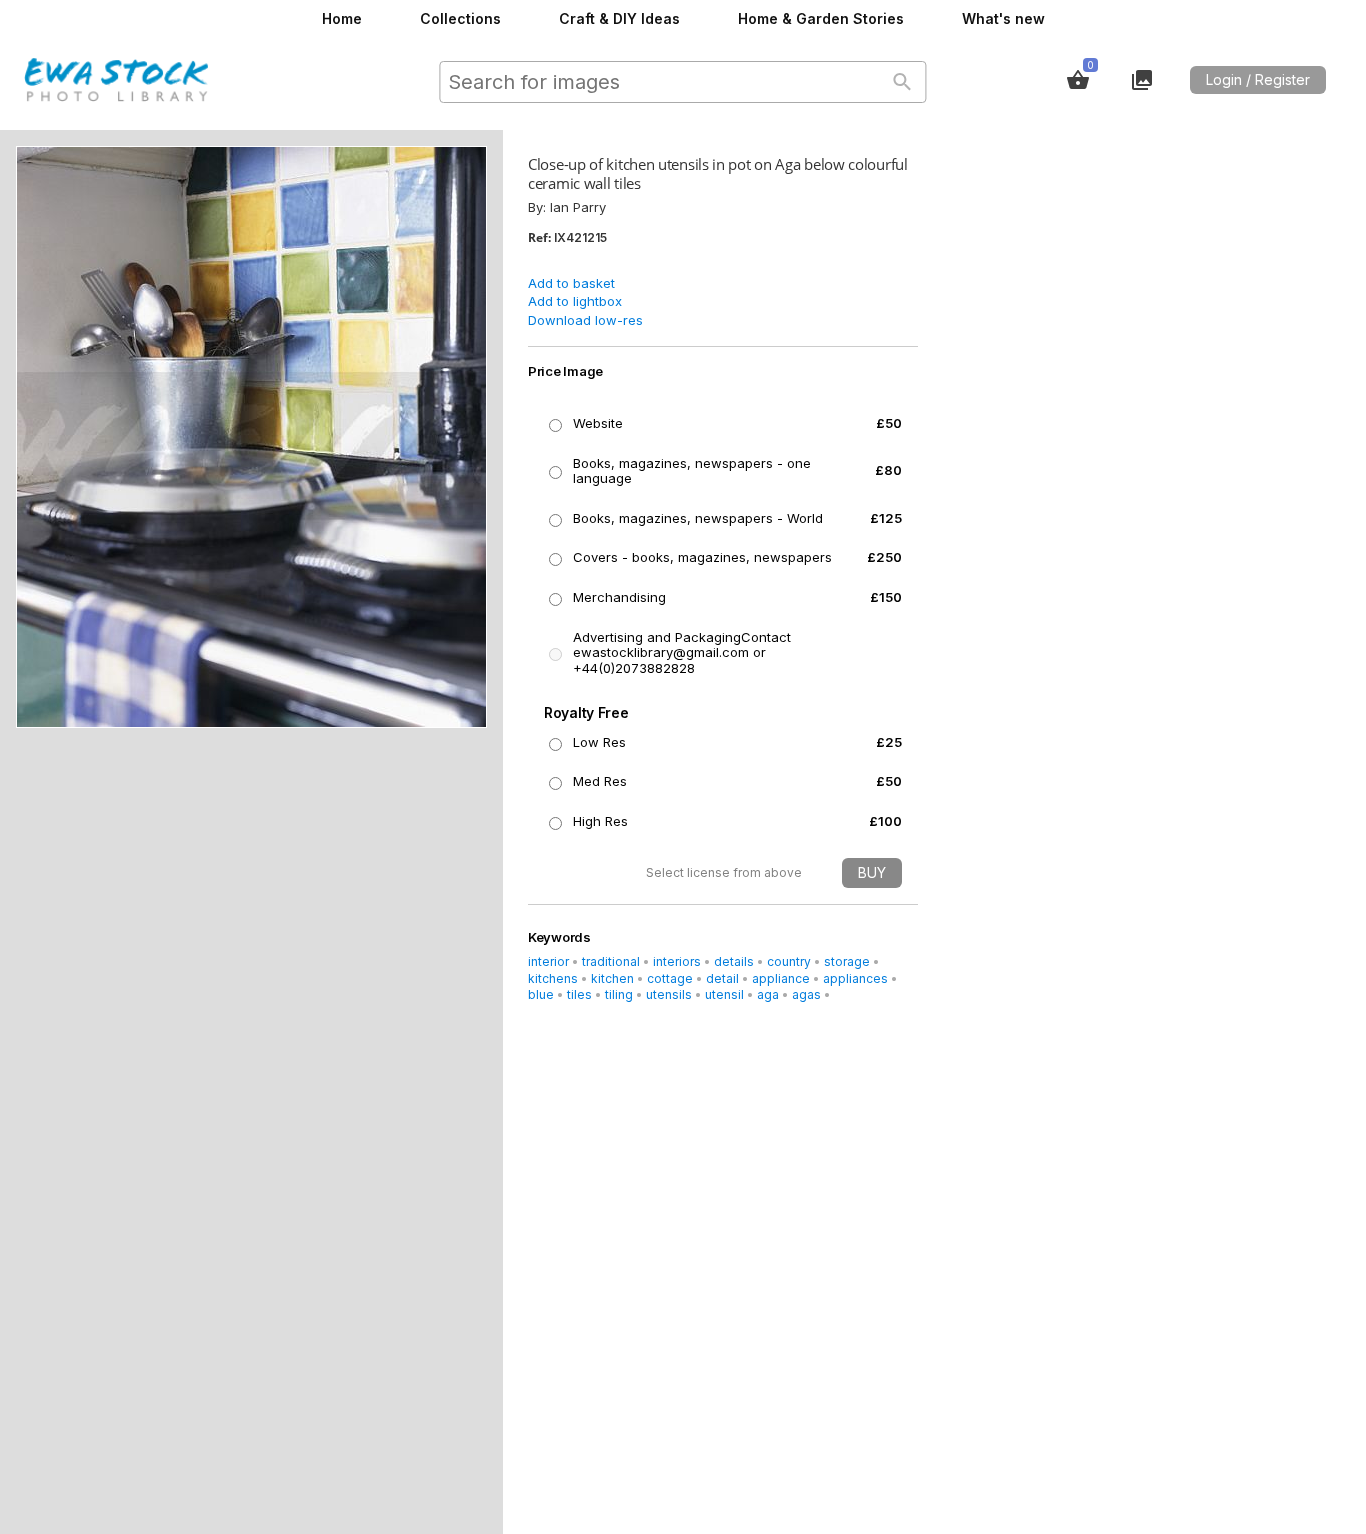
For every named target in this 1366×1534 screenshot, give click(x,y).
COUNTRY (789, 961)
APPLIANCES (855, 978)
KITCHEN (612, 978)
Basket (1078, 80)
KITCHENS (553, 978)
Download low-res (585, 320)
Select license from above (724, 872)
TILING (619, 994)
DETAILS (734, 961)
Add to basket (571, 283)
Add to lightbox (575, 301)
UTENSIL (724, 994)
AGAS (806, 994)
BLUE (541, 994)
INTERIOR (548, 961)
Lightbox (1142, 80)
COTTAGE (670, 978)
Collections (460, 18)
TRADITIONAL (611, 961)
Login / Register (1258, 79)
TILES (579, 994)
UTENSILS (669, 994)
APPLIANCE (781, 978)
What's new (1003, 18)
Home (342, 18)
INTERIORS (677, 961)
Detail (722, 978)
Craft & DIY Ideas (619, 18)
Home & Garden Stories (821, 18)
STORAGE (847, 961)
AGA (768, 994)
